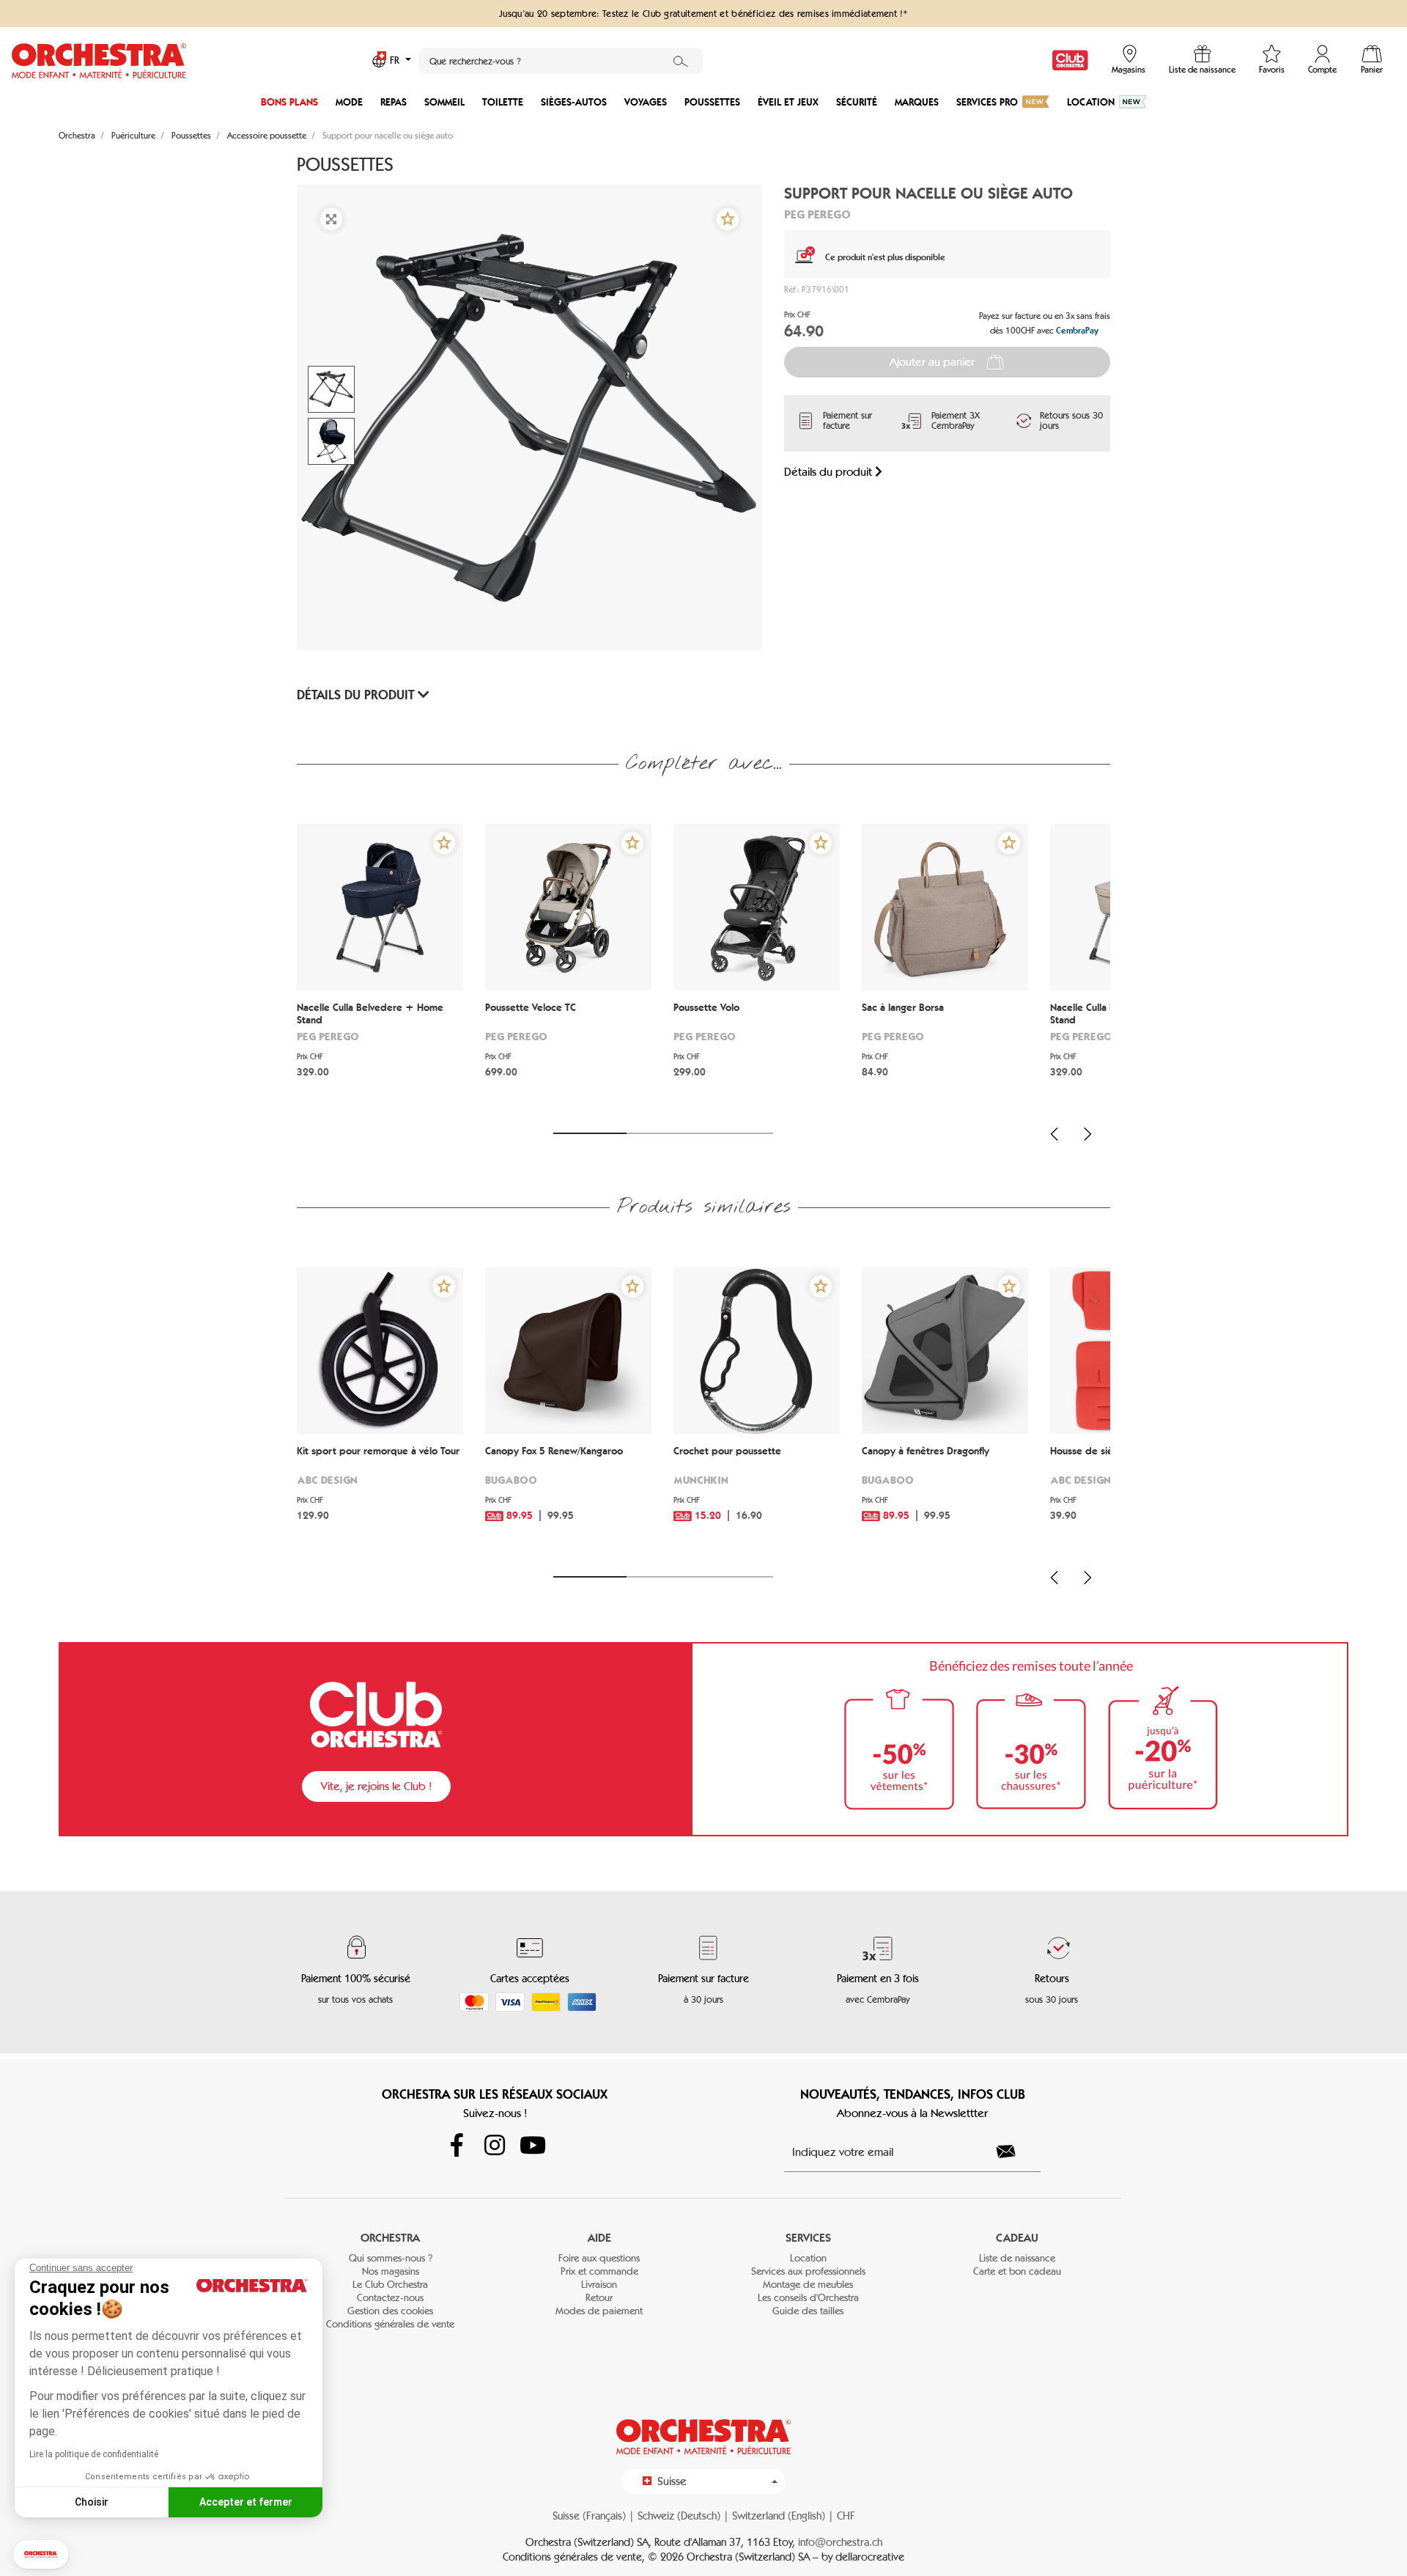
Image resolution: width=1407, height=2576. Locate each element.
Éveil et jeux (788, 102)
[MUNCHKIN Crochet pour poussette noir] (757, 1351)
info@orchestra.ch (840, 2542)
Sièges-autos (574, 102)
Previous (1055, 1134)
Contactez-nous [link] (390, 2298)
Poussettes (712, 102)
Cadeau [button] (1017, 2238)
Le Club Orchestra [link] (390, 2285)
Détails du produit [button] (357, 695)
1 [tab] (590, 1133)
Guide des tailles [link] (808, 2311)
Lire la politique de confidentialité (94, 2454)
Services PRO (987, 102)
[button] (41, 2554)
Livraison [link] (599, 2285)
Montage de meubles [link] (808, 2285)
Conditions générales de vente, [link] (575, 2557)
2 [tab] (663, 1133)
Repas (394, 102)
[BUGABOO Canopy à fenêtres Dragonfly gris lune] (945, 1351)
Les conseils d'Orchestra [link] (808, 2298)
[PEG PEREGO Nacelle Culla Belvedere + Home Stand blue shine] (380, 907)
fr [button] (396, 60)
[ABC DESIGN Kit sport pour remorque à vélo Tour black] (380, 1351)
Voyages (646, 102)
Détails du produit (830, 472)
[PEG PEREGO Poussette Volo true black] (757, 907)
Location (1091, 102)
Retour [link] (599, 2298)
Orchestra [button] (390, 2238)
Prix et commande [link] (599, 2271)
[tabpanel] (380, 969)
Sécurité (857, 102)
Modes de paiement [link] (599, 2311)
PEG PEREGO (817, 214)
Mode (349, 102)
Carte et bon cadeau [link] (1017, 2271)
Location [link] (808, 2258)
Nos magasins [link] (391, 2271)
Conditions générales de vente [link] (390, 2324)
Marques (917, 102)
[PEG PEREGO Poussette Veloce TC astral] (568, 907)
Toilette (503, 102)
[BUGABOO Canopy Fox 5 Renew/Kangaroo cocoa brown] (568, 1351)
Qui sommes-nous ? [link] (391, 2258)
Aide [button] (599, 2238)
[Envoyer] (1014, 2152)
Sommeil (444, 102)
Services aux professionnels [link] (808, 2271)
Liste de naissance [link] (1017, 2258)
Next (1087, 1134)
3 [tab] (736, 1133)
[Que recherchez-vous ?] (681, 61)
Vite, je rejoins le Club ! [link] (376, 1786)
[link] (1070, 60)
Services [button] (808, 2238)
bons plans (289, 102)
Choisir (92, 2502)
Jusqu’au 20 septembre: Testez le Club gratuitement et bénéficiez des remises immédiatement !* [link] (703, 13)
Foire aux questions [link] (599, 2258)
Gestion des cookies (390, 2311)
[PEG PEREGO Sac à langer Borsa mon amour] (945, 907)
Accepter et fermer (246, 2502)
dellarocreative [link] (870, 2557)
